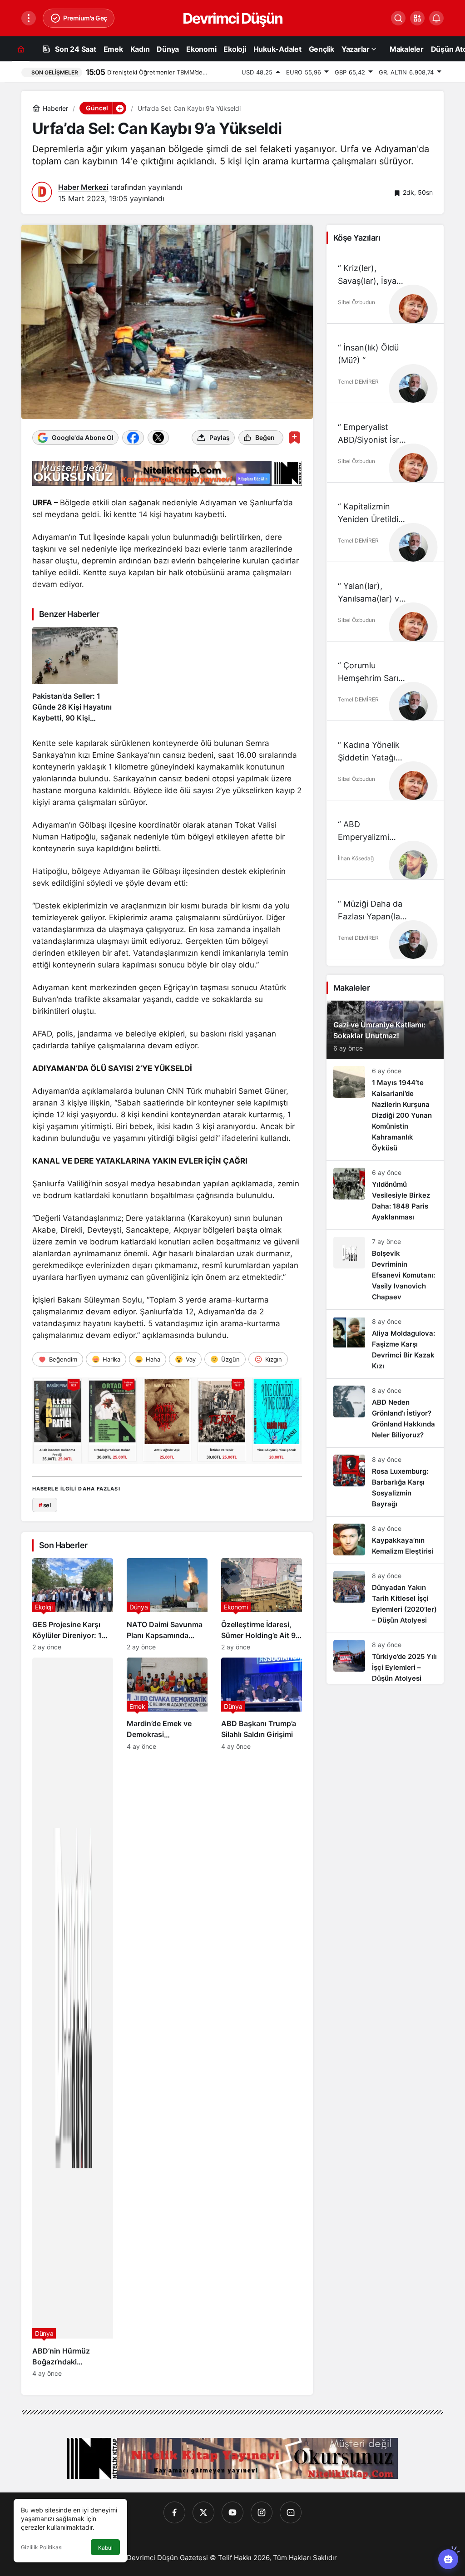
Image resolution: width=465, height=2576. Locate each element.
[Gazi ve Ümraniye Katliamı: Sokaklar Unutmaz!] (385, 1030)
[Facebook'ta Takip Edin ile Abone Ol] (133, 438)
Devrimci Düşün (232, 18)
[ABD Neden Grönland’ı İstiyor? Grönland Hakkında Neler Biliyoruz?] (385, 1413)
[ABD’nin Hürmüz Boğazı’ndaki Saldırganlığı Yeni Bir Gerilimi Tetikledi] (73, 2017)
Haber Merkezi (83, 187)
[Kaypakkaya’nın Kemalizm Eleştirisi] (385, 1540)
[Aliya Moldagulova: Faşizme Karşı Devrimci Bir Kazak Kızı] (385, 1344)
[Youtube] (232, 2512)
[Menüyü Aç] (29, 18)
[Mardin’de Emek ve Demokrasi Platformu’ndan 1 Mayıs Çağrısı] (167, 2017)
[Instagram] (262, 2512)
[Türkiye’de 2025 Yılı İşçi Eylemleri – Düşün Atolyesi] (385, 1658)
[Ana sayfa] (21, 49)
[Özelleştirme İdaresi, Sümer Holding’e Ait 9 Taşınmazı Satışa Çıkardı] (262, 1604)
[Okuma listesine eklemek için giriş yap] (294, 437)
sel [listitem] (45, 1505)
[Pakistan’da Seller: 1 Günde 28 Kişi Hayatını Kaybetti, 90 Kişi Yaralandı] (75, 675)
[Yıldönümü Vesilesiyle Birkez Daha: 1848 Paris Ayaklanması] (385, 1195)
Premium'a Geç (85, 18)
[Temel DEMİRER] (413, 388)
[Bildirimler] (436, 18)
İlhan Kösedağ (356, 858)
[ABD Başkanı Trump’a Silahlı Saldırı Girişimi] (262, 2017)
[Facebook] (174, 2512)
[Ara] (398, 18)
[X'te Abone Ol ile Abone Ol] (158, 438)
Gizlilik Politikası (42, 2547)
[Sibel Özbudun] (413, 309)
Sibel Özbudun (356, 302)
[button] (417, 18)
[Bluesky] (291, 2512)
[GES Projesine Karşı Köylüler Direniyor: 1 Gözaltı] (73, 1604)
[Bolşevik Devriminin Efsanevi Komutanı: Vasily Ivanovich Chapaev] (385, 1270)
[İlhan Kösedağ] (413, 865)
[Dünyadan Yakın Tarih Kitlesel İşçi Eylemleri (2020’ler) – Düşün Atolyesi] (385, 1598)
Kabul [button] (105, 2548)
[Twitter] (203, 2512)
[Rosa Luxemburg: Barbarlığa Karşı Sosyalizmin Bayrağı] (385, 1482)
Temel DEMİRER (358, 382)
